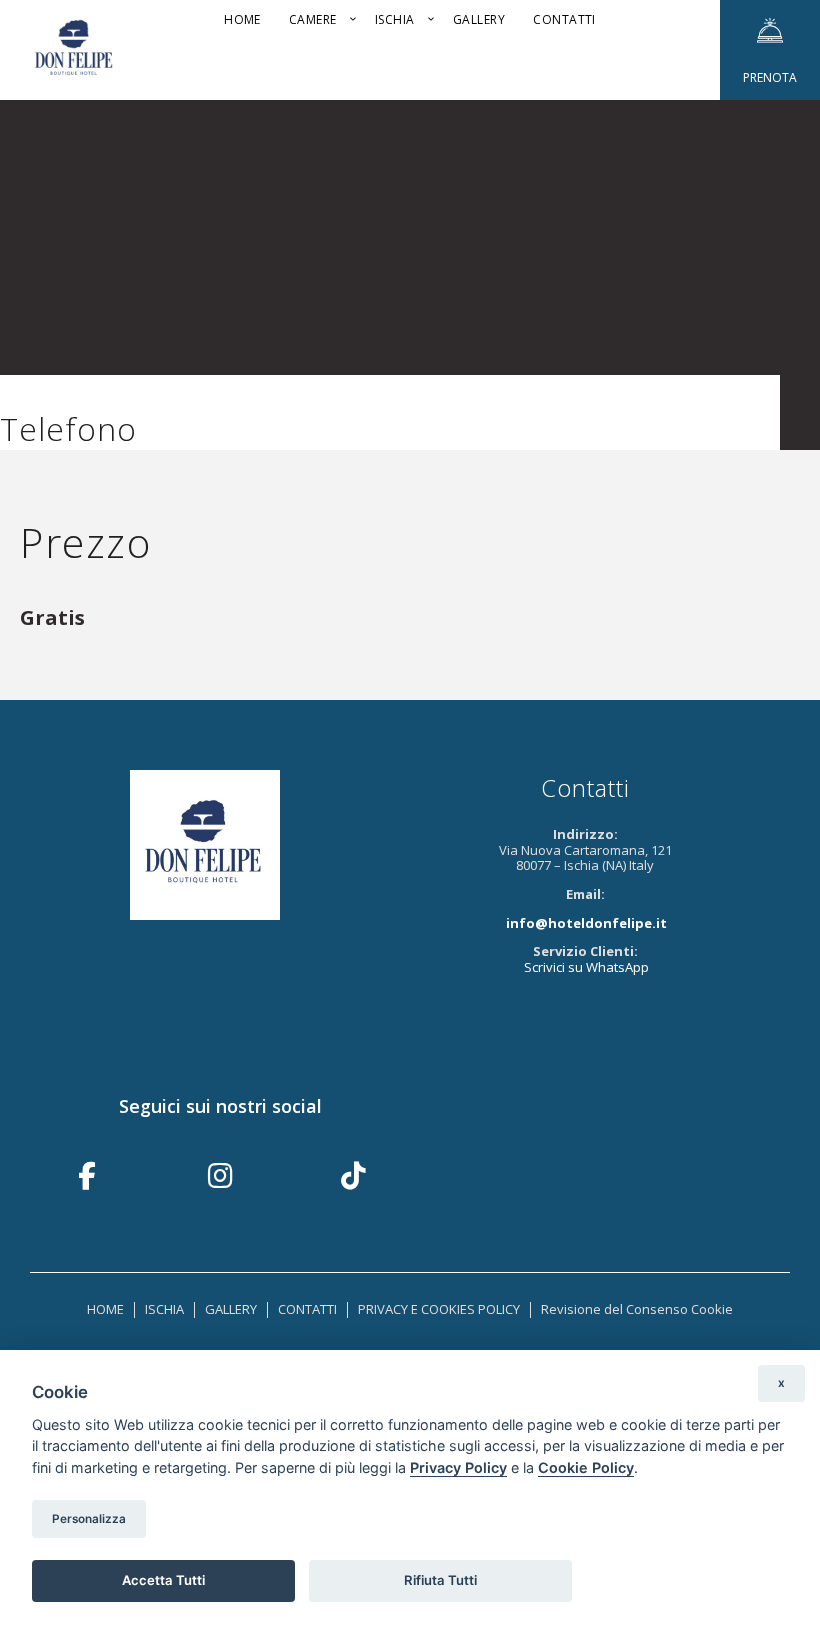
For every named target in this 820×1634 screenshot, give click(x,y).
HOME (105, 1309)
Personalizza (89, 1519)
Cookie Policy (586, 1467)
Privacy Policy (458, 1467)
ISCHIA (164, 1309)
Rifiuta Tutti (440, 1580)
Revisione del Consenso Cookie (637, 1309)
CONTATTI (307, 1309)
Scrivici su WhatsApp (586, 967)
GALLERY (231, 1309)
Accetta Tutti (163, 1580)
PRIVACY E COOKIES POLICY (439, 1309)
